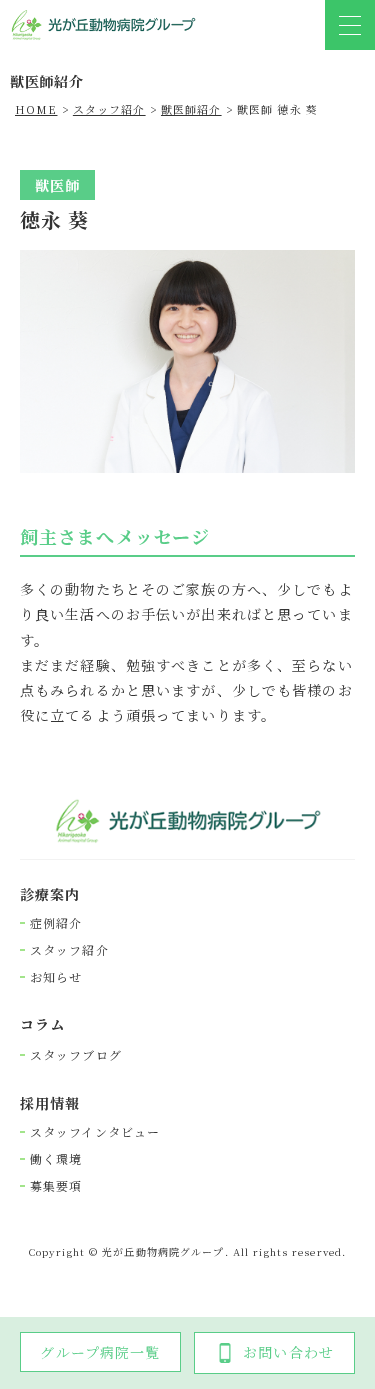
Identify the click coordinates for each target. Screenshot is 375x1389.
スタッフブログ (76, 1055)
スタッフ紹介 (69, 950)
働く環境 (56, 1159)
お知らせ (56, 977)
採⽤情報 (50, 1103)
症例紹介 (56, 923)
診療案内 (50, 894)
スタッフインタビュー (95, 1132)
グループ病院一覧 (100, 1352)
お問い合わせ (288, 1352)
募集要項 (56, 1186)
